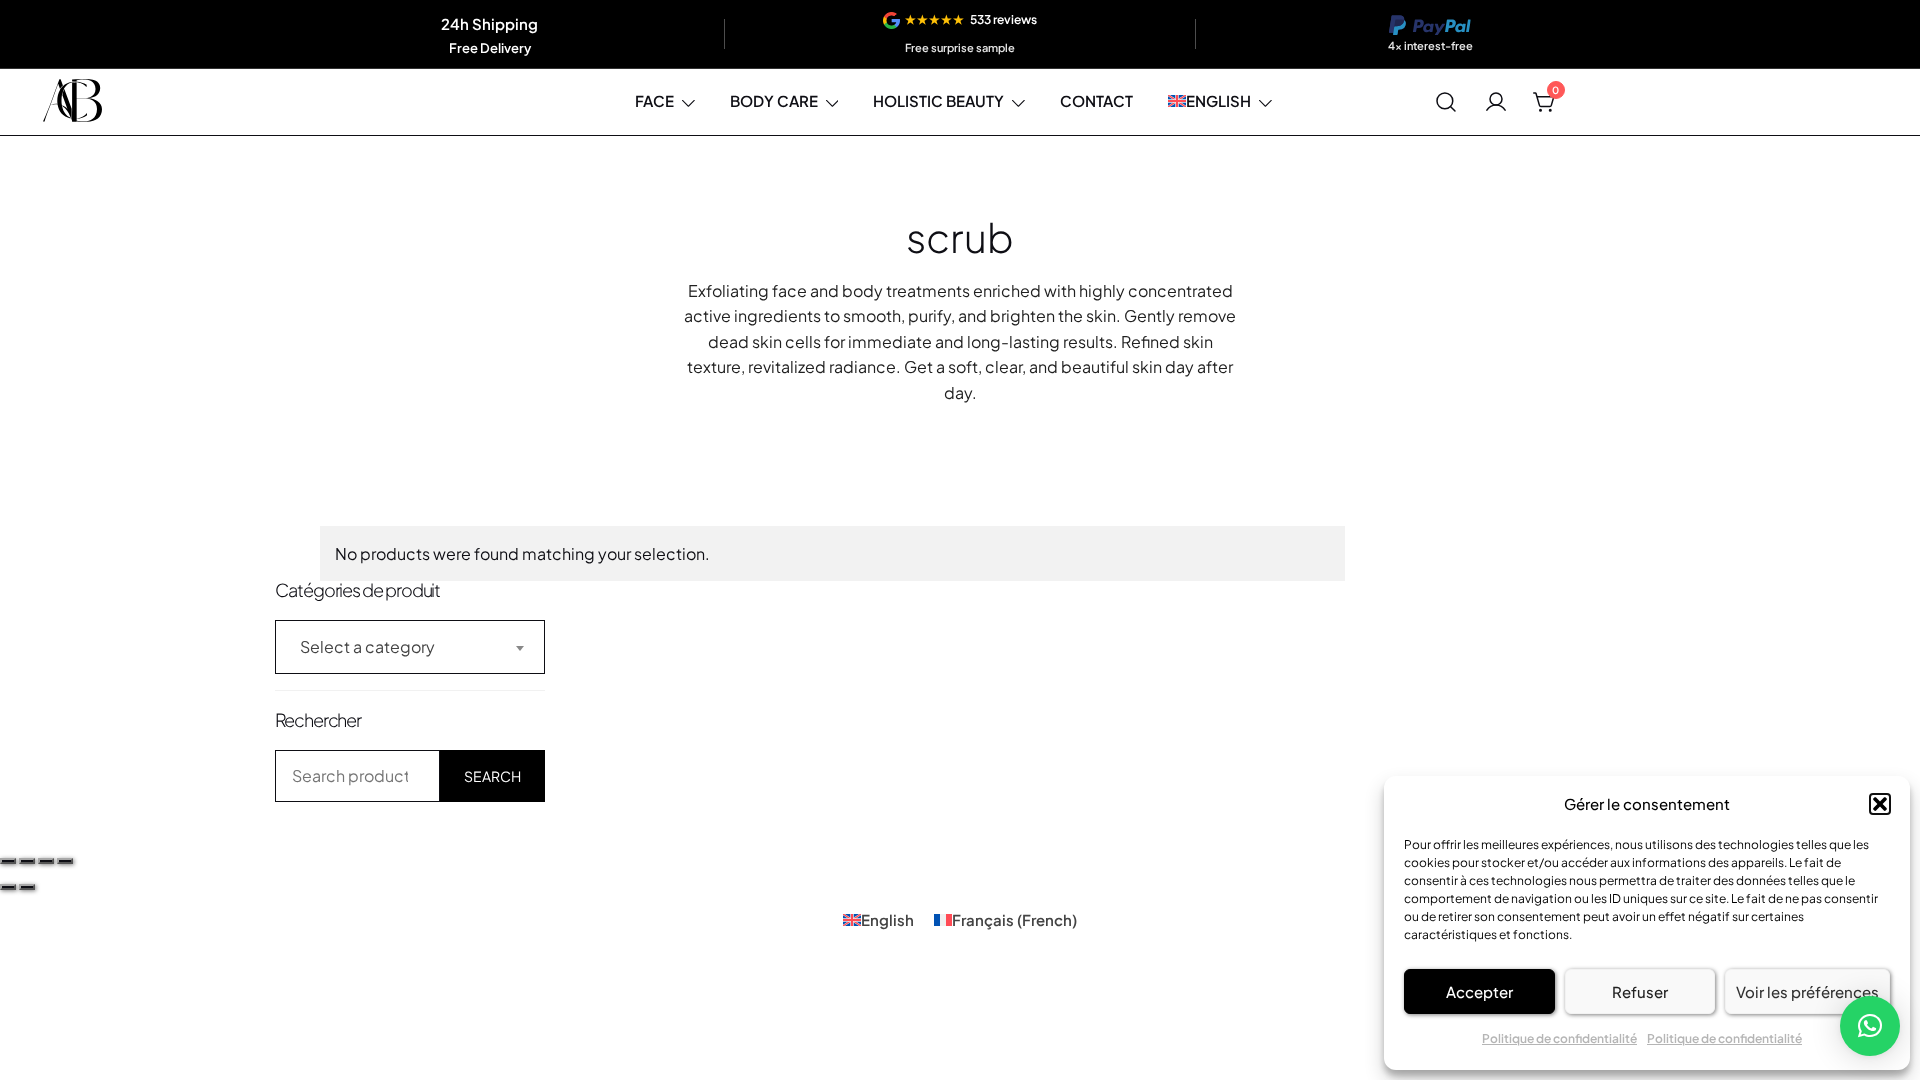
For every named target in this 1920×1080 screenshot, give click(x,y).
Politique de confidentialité (1559, 1038)
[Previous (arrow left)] (8, 887)
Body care (774, 100)
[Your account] (1496, 102)
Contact (1096, 100)
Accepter (1479, 991)
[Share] (46, 861)
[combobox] (410, 647)
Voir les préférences (1807, 991)
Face (654, 100)
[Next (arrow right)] (27, 887)
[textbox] (410, 647)
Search (492, 776)
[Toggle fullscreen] (27, 861)
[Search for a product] (1446, 102)
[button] (1880, 804)
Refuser (1640, 991)
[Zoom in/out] (8, 861)
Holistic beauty (938, 100)
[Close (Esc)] (65, 861)
